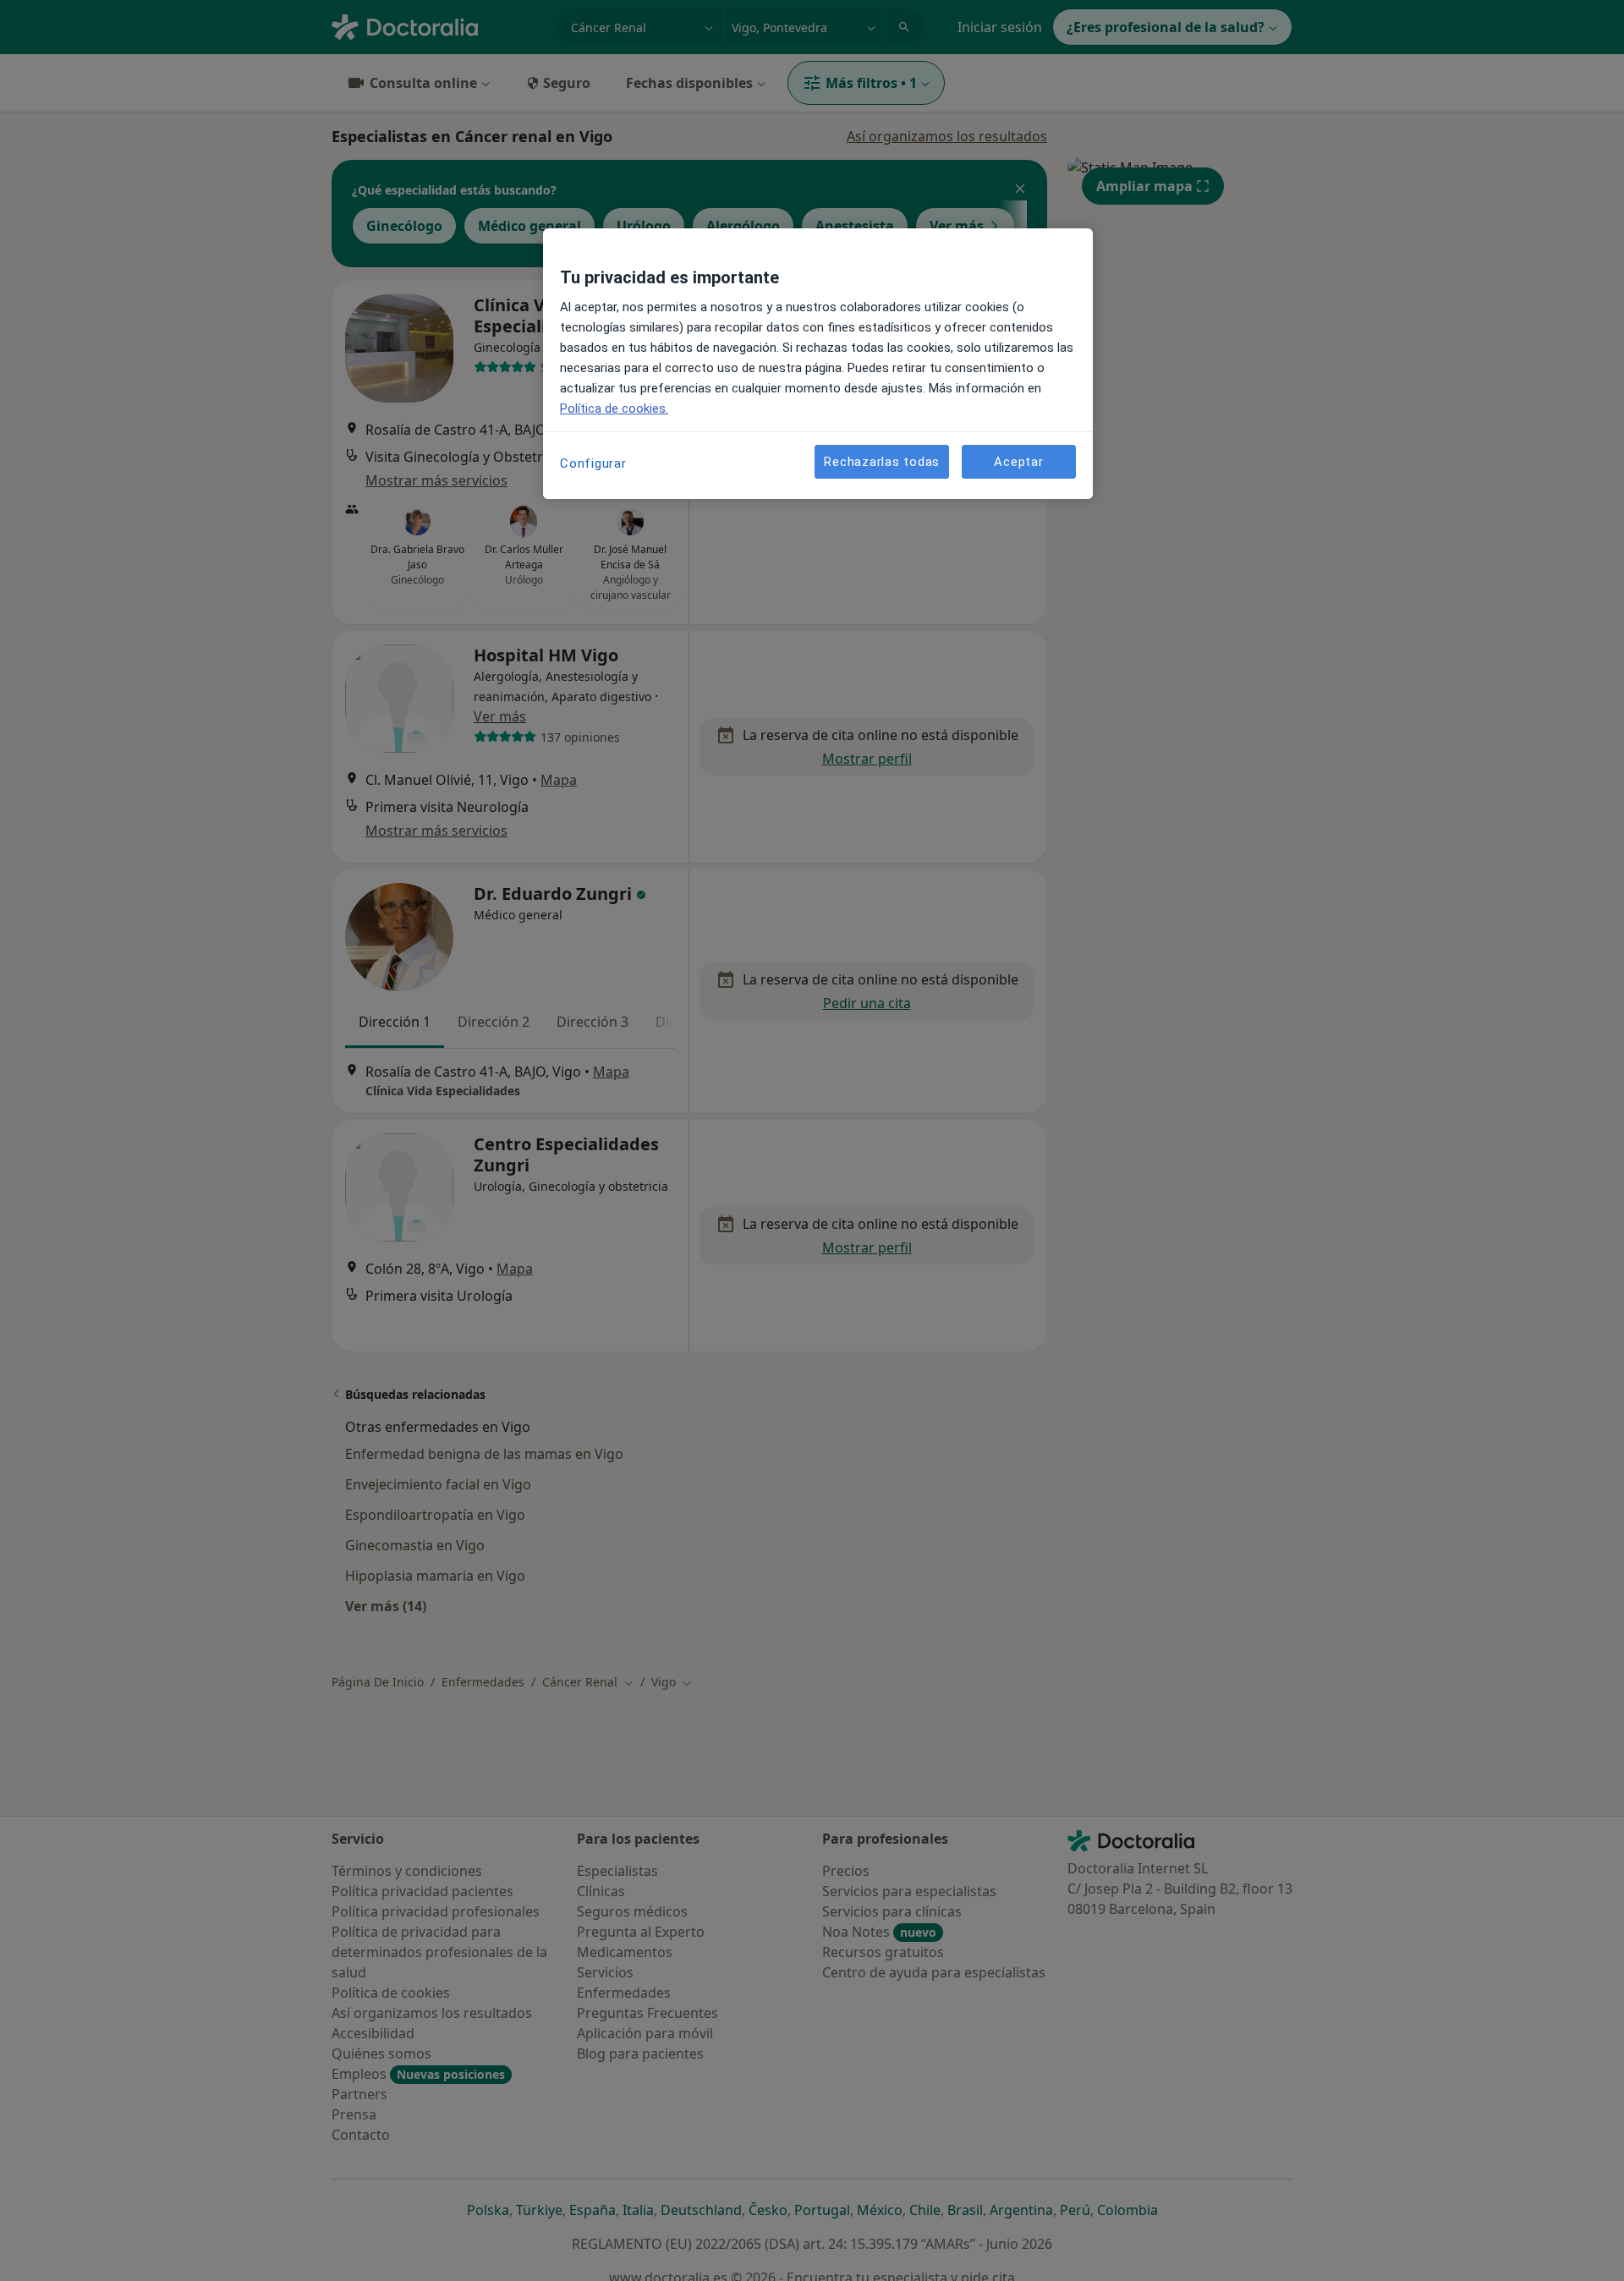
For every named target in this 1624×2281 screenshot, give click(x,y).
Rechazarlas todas (882, 461)
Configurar (593, 463)
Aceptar (1018, 461)
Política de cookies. (614, 408)
